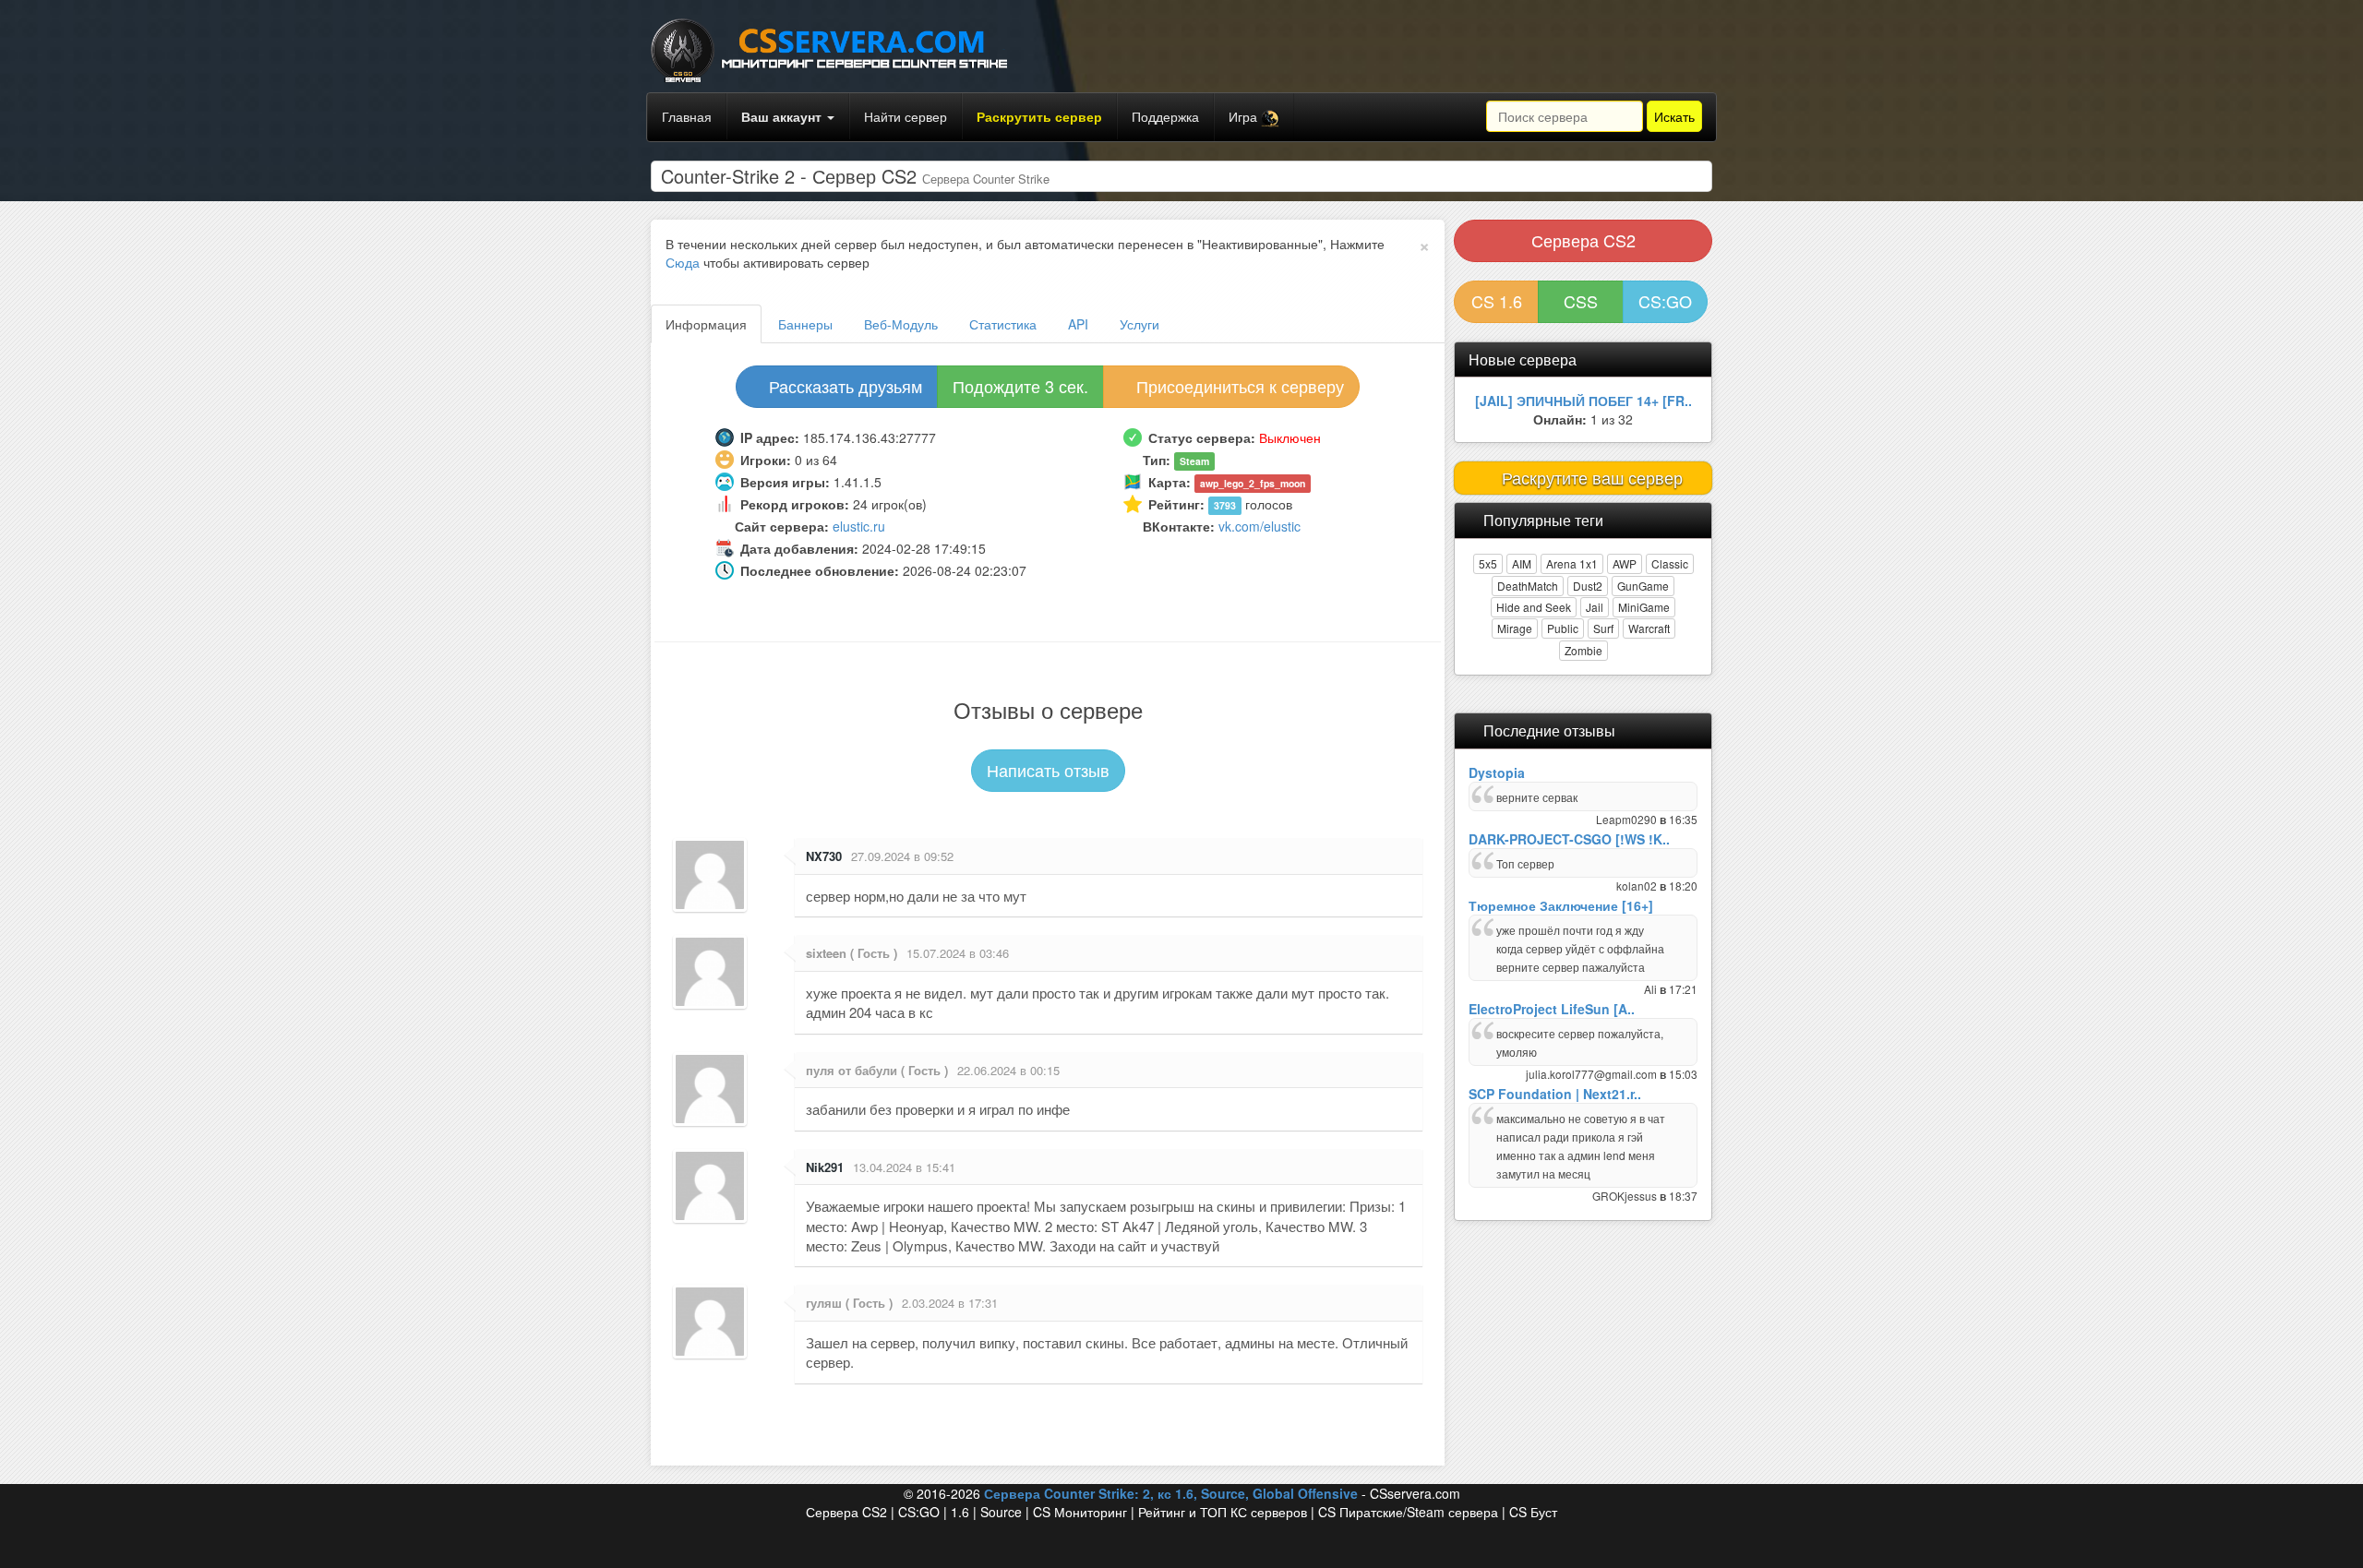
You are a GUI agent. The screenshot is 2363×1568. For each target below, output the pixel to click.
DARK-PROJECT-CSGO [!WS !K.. (1569, 839)
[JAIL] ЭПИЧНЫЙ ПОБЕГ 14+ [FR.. (1583, 401)
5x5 (1488, 563)
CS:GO (1665, 301)
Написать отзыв (1048, 770)
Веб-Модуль (901, 324)
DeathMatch (1528, 586)
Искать (1674, 116)
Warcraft (1649, 628)
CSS (1581, 301)
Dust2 (1588, 586)
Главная (687, 116)
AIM (1522, 563)
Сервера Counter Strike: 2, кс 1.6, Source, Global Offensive (1171, 1493)
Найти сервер (906, 116)
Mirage (1515, 628)
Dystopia (1497, 772)
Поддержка (1165, 116)
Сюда (683, 262)
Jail (1595, 607)
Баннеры (805, 324)
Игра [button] (1245, 116)
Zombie (1583, 650)
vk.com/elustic (1259, 526)
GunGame (1643, 586)
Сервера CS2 (1583, 240)
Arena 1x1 (1572, 563)
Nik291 (825, 1167)
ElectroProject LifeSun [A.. (1552, 1009)
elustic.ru (859, 526)
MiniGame (1644, 607)
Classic (1670, 563)
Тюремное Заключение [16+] (1561, 905)
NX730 (824, 856)
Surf (1603, 628)
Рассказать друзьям (843, 386)
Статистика (1003, 324)
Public (1563, 628)
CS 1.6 (1497, 301)
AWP (1625, 563)
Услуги (1140, 324)
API (1078, 324)
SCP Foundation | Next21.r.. (1555, 1094)
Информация (706, 324)
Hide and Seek (1534, 607)
